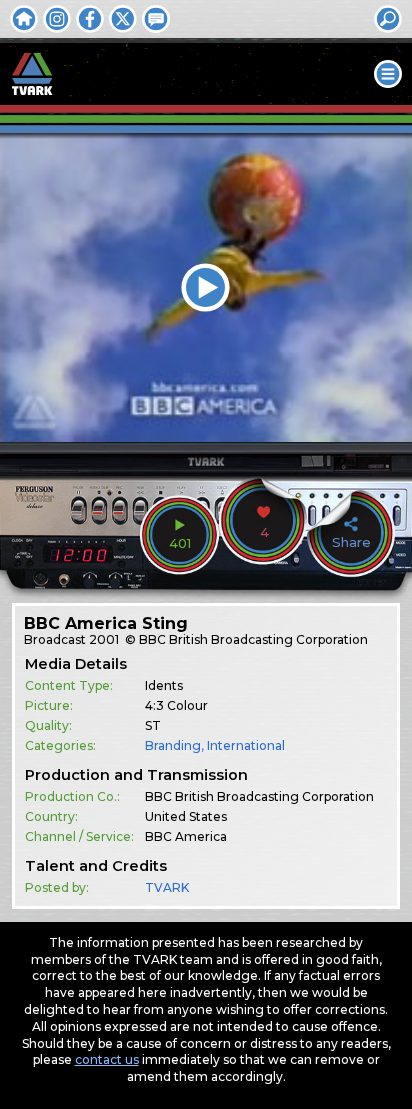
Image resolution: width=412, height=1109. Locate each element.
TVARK (167, 887)
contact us (107, 1059)
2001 (104, 639)
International (246, 745)
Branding (173, 745)
